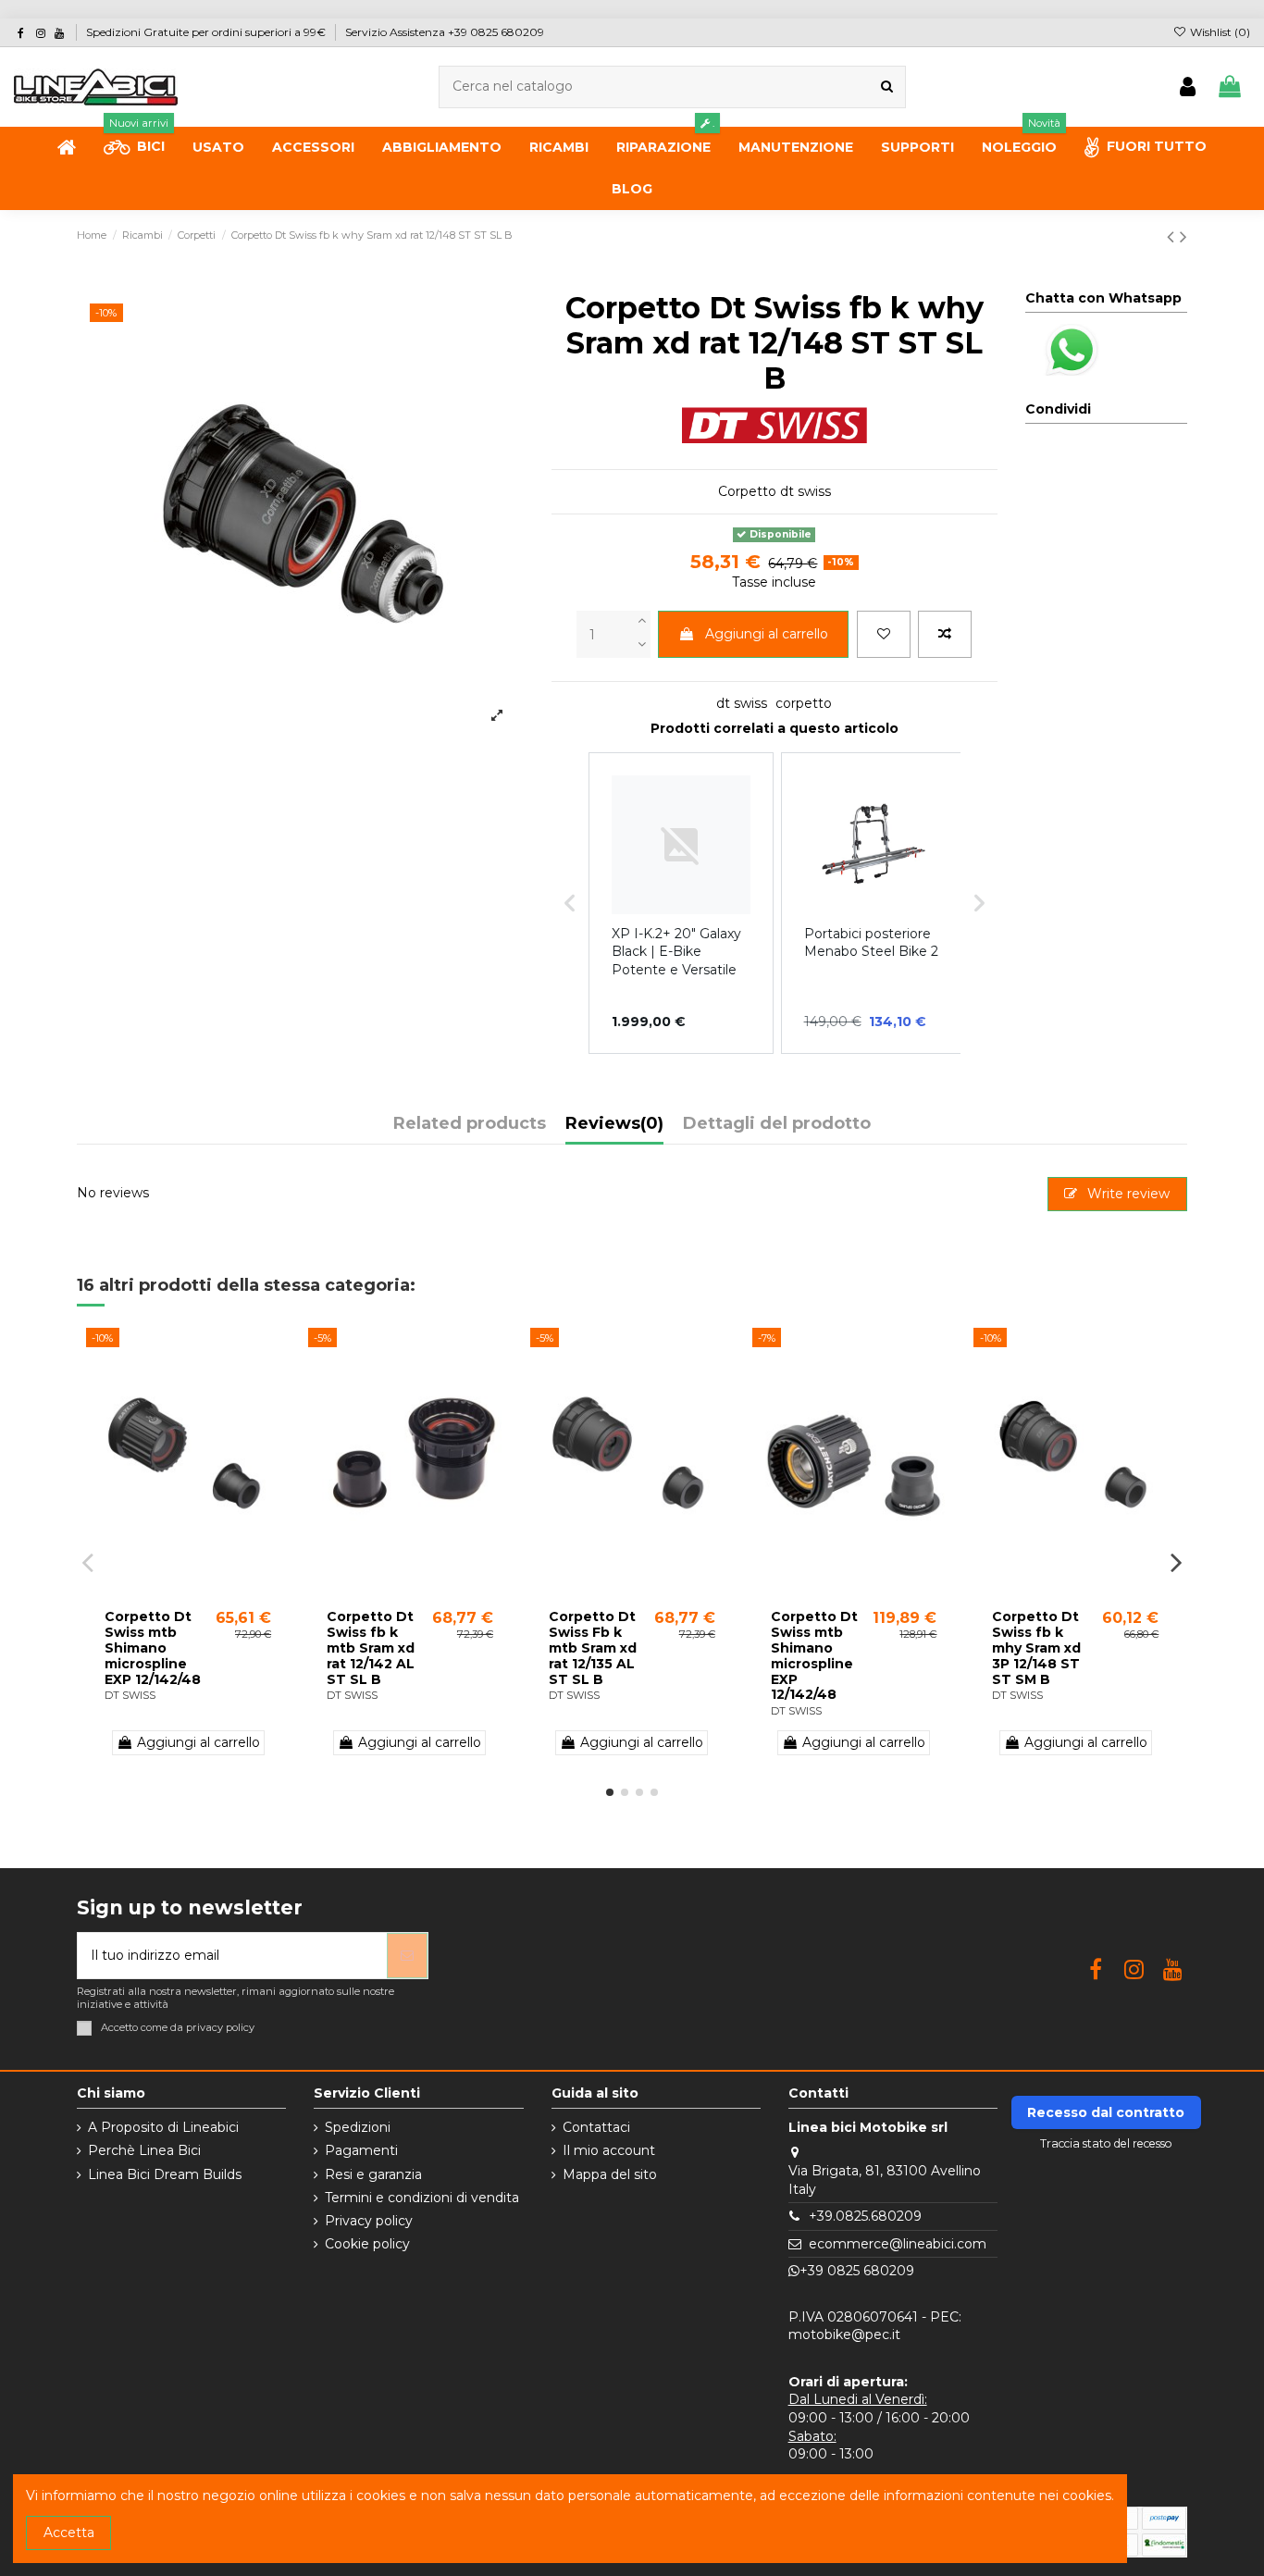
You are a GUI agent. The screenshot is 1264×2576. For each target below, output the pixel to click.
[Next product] (1183, 236)
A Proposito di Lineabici (163, 2127)
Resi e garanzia (373, 2174)
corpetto (804, 703)
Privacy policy (369, 2221)
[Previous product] (1173, 236)
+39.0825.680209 (865, 2216)
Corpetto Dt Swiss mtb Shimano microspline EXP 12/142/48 (153, 1647)
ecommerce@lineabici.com (898, 2244)
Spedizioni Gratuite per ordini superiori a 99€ (207, 32)
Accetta (69, 2533)
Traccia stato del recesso (1106, 2143)
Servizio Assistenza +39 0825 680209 (445, 32)
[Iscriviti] (407, 1956)
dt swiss (742, 703)
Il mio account (609, 2150)
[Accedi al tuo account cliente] (1188, 87)
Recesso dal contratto (1106, 2112)
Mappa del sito (610, 2174)
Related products (470, 1124)
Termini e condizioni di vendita (422, 2198)
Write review (1127, 1194)
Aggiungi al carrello (767, 634)
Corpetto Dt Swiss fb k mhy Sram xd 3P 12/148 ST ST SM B (1036, 1647)
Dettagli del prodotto (777, 1124)
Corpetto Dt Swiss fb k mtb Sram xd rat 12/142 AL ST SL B (371, 1647)
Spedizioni (358, 2127)
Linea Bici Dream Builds (165, 2174)
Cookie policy (367, 2244)
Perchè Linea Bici (144, 2150)
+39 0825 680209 (857, 2271)
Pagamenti (361, 2150)
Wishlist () (1219, 32)
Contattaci (596, 2127)
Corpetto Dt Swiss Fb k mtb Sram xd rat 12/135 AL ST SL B (593, 1647)
